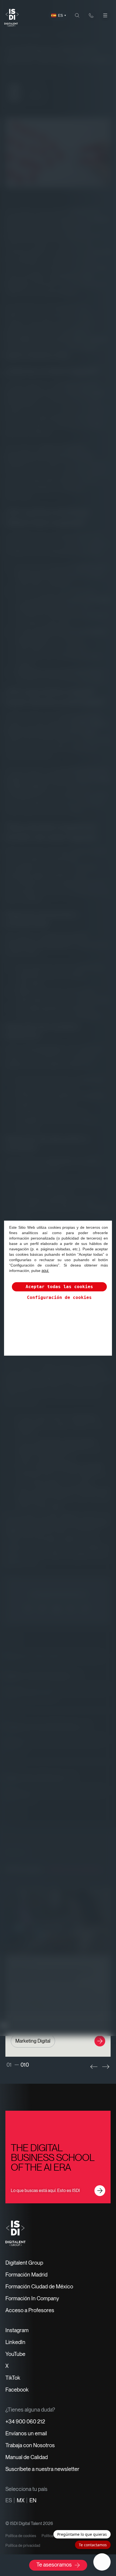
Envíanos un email (26, 2433)
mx (21, 2500)
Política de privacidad (23, 2545)
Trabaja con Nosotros (30, 2445)
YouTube (15, 2354)
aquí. (45, 1271)
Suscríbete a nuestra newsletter (42, 2469)
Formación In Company (32, 2298)
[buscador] (77, 15)
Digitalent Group (24, 2263)
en (33, 2500)
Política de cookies (21, 2536)
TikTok (13, 2378)
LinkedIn (15, 2342)
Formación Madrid (26, 2275)
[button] (94, 2067)
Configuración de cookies (59, 1297)
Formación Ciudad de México (39, 2287)
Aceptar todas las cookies (59, 1287)
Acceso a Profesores (30, 2310)
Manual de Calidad (27, 2457)
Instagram (17, 2330)
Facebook (17, 2390)
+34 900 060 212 (25, 2422)
